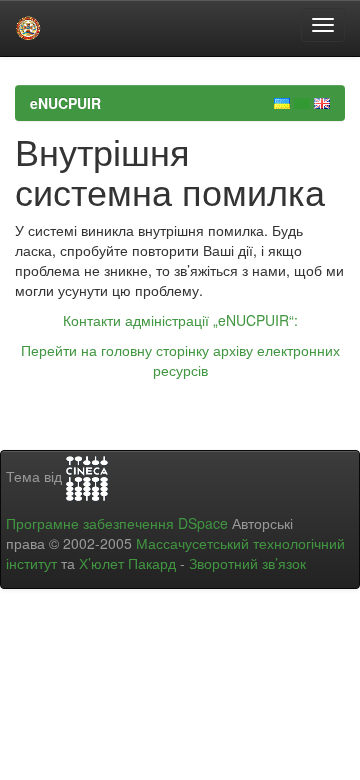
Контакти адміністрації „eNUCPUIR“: (180, 320)
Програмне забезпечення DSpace (117, 523)
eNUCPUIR (65, 103)
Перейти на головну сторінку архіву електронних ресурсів (180, 360)
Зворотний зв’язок (247, 563)
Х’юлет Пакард (127, 563)
